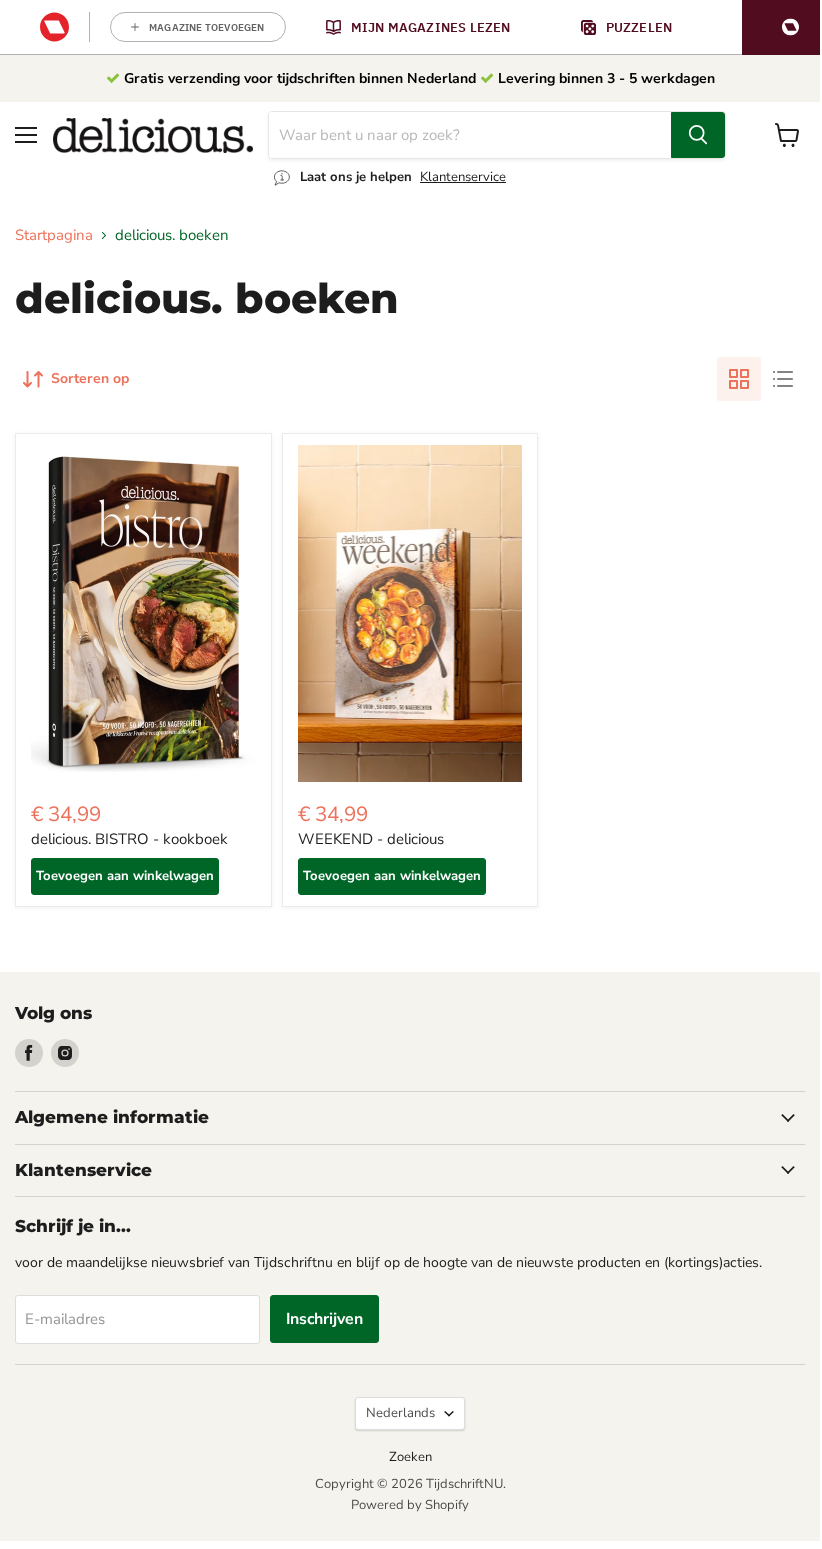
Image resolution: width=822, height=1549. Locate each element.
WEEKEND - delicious (371, 839)
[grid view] (739, 379)
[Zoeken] (698, 135)
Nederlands (400, 1413)
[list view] (783, 379)
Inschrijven (324, 1319)
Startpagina (54, 235)
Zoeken (410, 1457)
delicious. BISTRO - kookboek (129, 839)
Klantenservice (463, 177)
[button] (782, 27)
